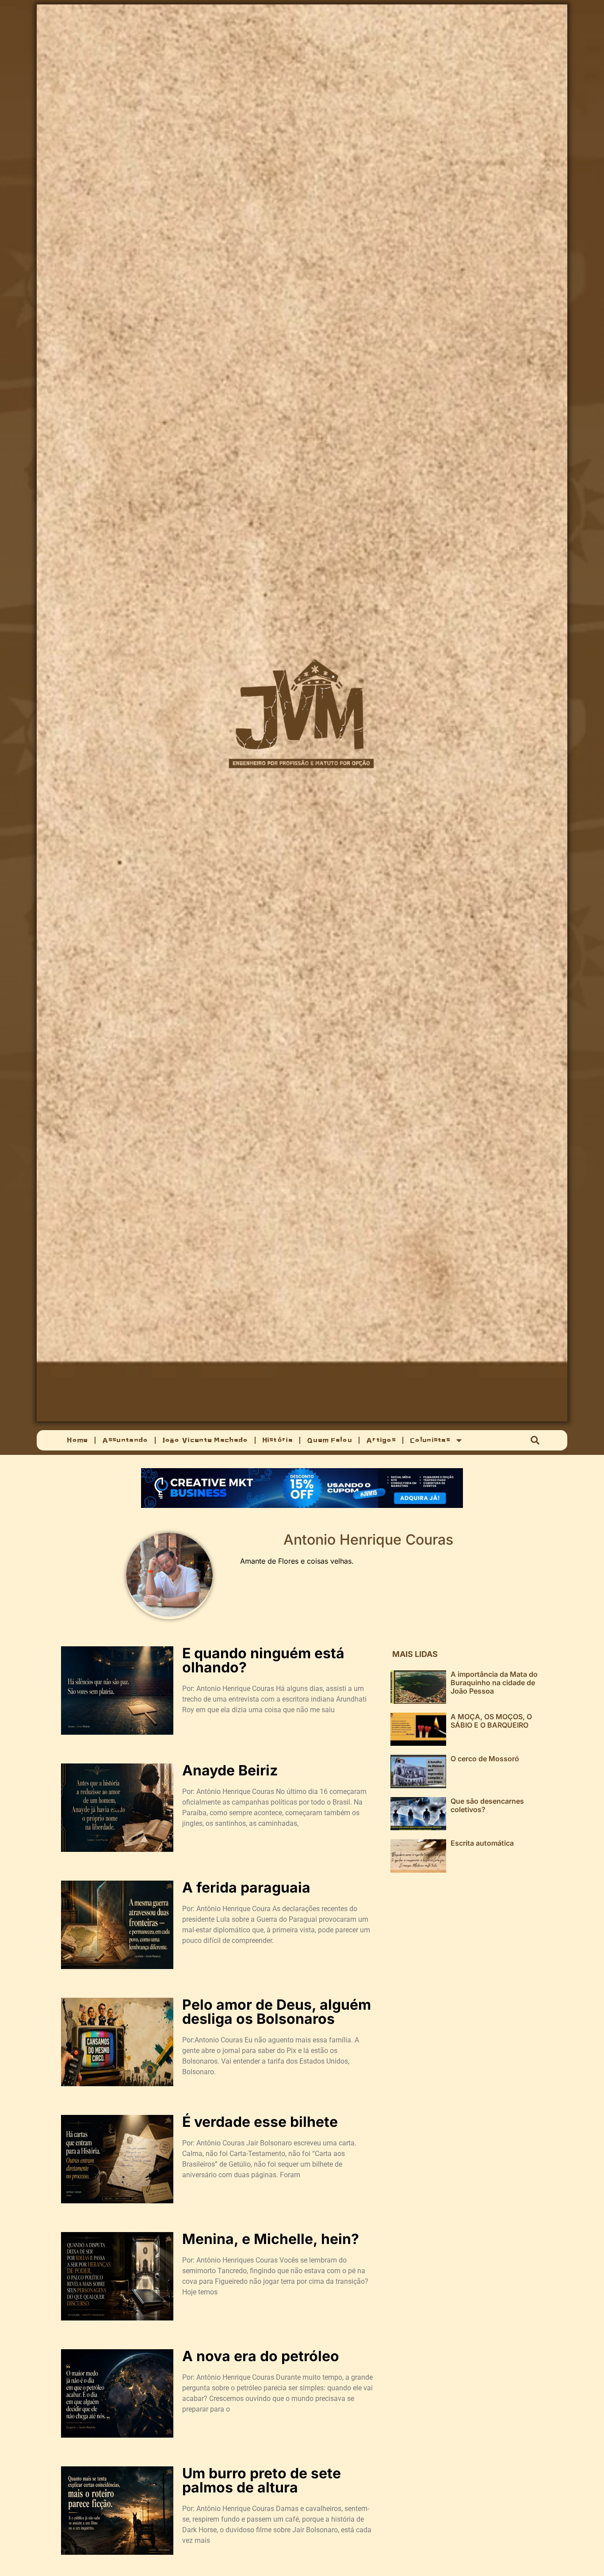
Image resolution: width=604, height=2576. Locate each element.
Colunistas (430, 1440)
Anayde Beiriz (230, 1770)
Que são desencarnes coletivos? (487, 1805)
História (277, 1440)
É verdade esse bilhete (260, 2122)
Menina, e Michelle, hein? (271, 2239)
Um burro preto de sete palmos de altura (262, 2480)
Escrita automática (482, 1843)
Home (77, 1440)
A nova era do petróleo (261, 2356)
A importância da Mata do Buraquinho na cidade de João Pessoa (494, 1683)
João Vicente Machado (205, 1440)
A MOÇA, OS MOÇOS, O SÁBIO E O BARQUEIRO (491, 1721)
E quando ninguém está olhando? (263, 1660)
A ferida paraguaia (246, 1887)
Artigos (381, 1440)
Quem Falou (329, 1440)
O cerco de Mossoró (485, 1759)
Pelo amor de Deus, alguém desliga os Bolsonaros (277, 2012)
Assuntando (125, 1440)
